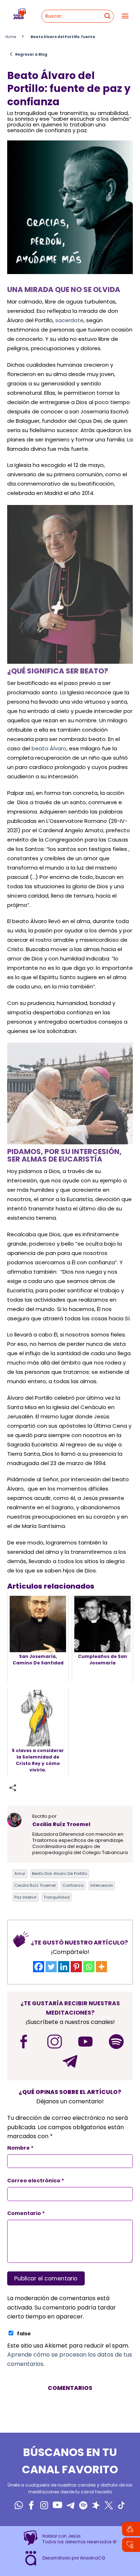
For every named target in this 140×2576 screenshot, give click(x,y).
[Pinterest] (76, 1967)
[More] (101, 1967)
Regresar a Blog (28, 54)
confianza (73, 1885)
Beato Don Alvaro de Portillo (60, 1873)
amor (20, 1873)
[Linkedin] (64, 1967)
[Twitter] (51, 1967)
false (24, 2334)
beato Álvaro (48, 748)
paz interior (25, 1897)
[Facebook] (39, 1967)
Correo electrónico (36, 2181)
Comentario (26, 2213)
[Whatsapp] (89, 1967)
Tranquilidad (57, 1897)
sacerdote (69, 320)
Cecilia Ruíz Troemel (35, 1885)
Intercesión (102, 1885)
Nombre (20, 2148)
